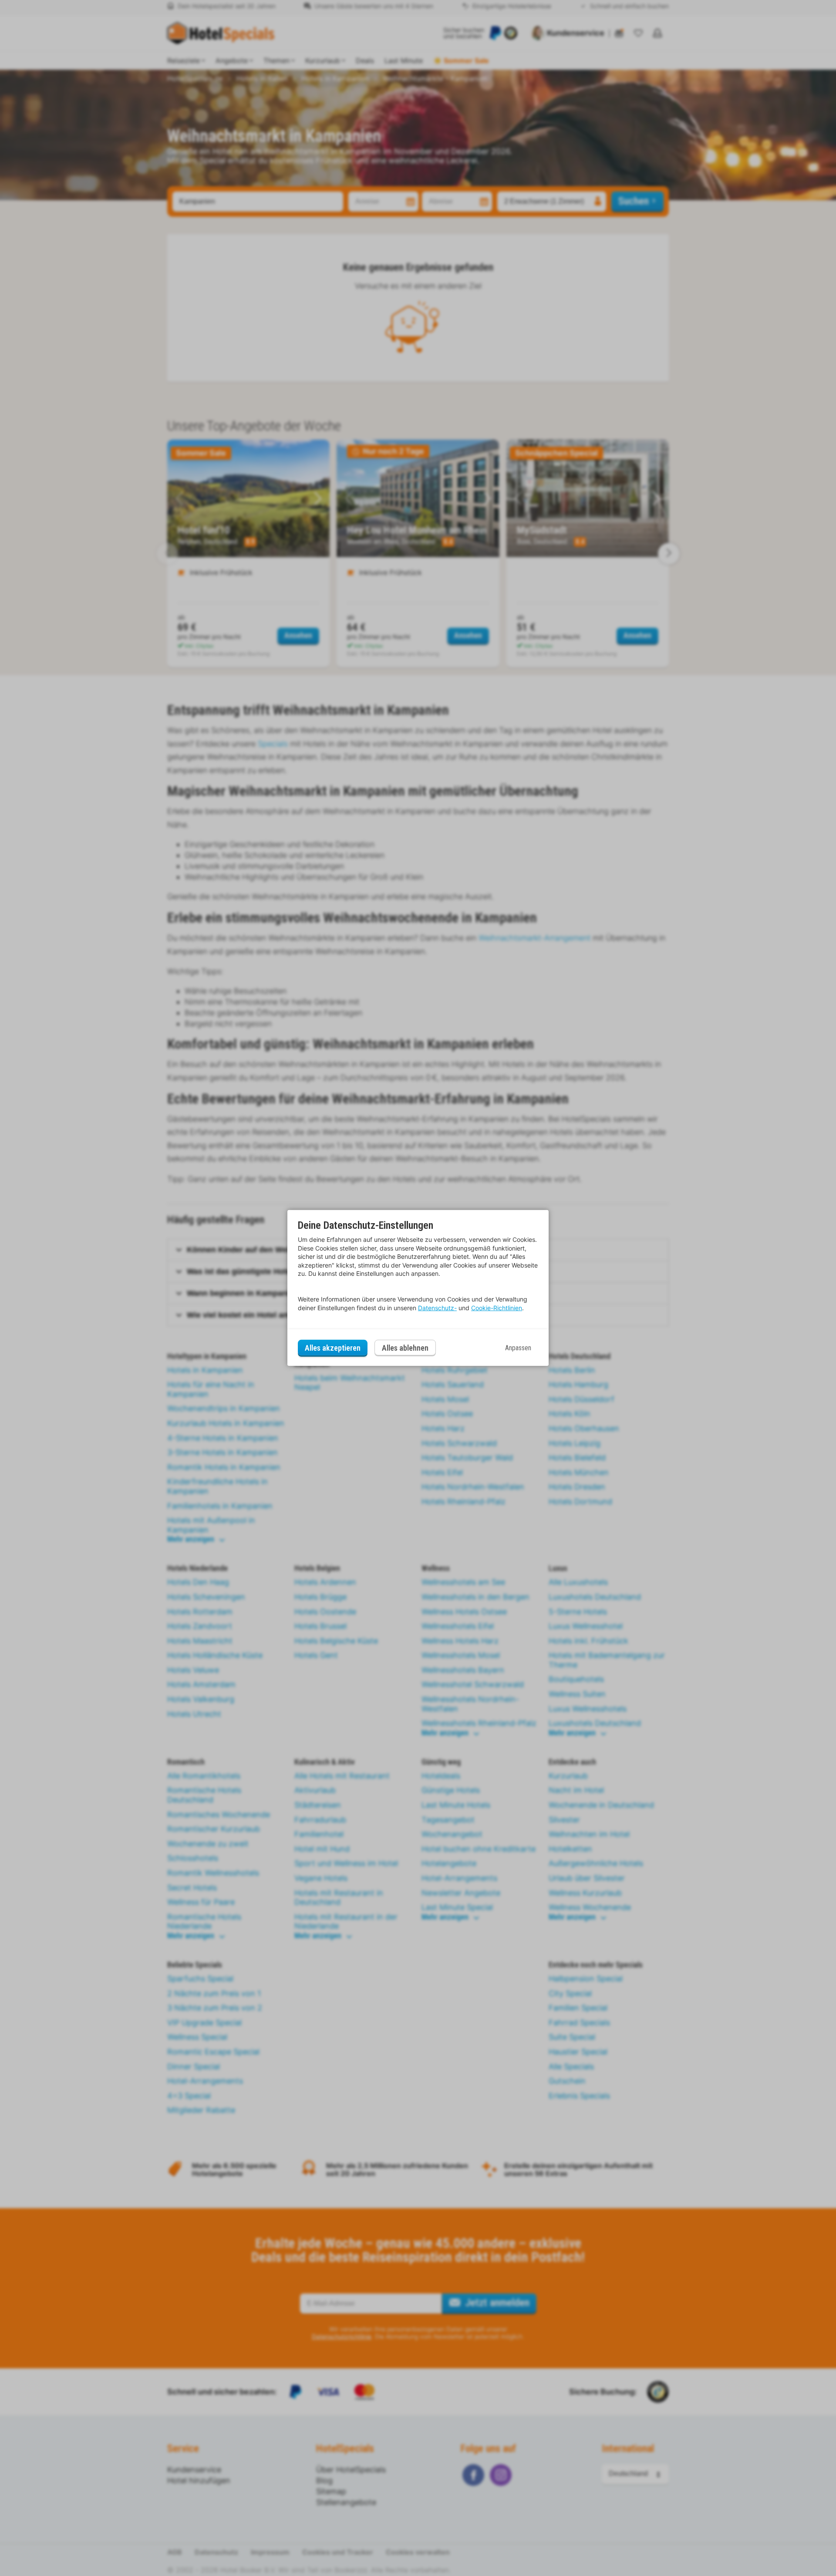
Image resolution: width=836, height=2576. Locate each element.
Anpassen (518, 1348)
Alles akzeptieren (333, 1348)
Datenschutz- (437, 1308)
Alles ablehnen (405, 1348)
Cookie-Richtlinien (497, 1308)
